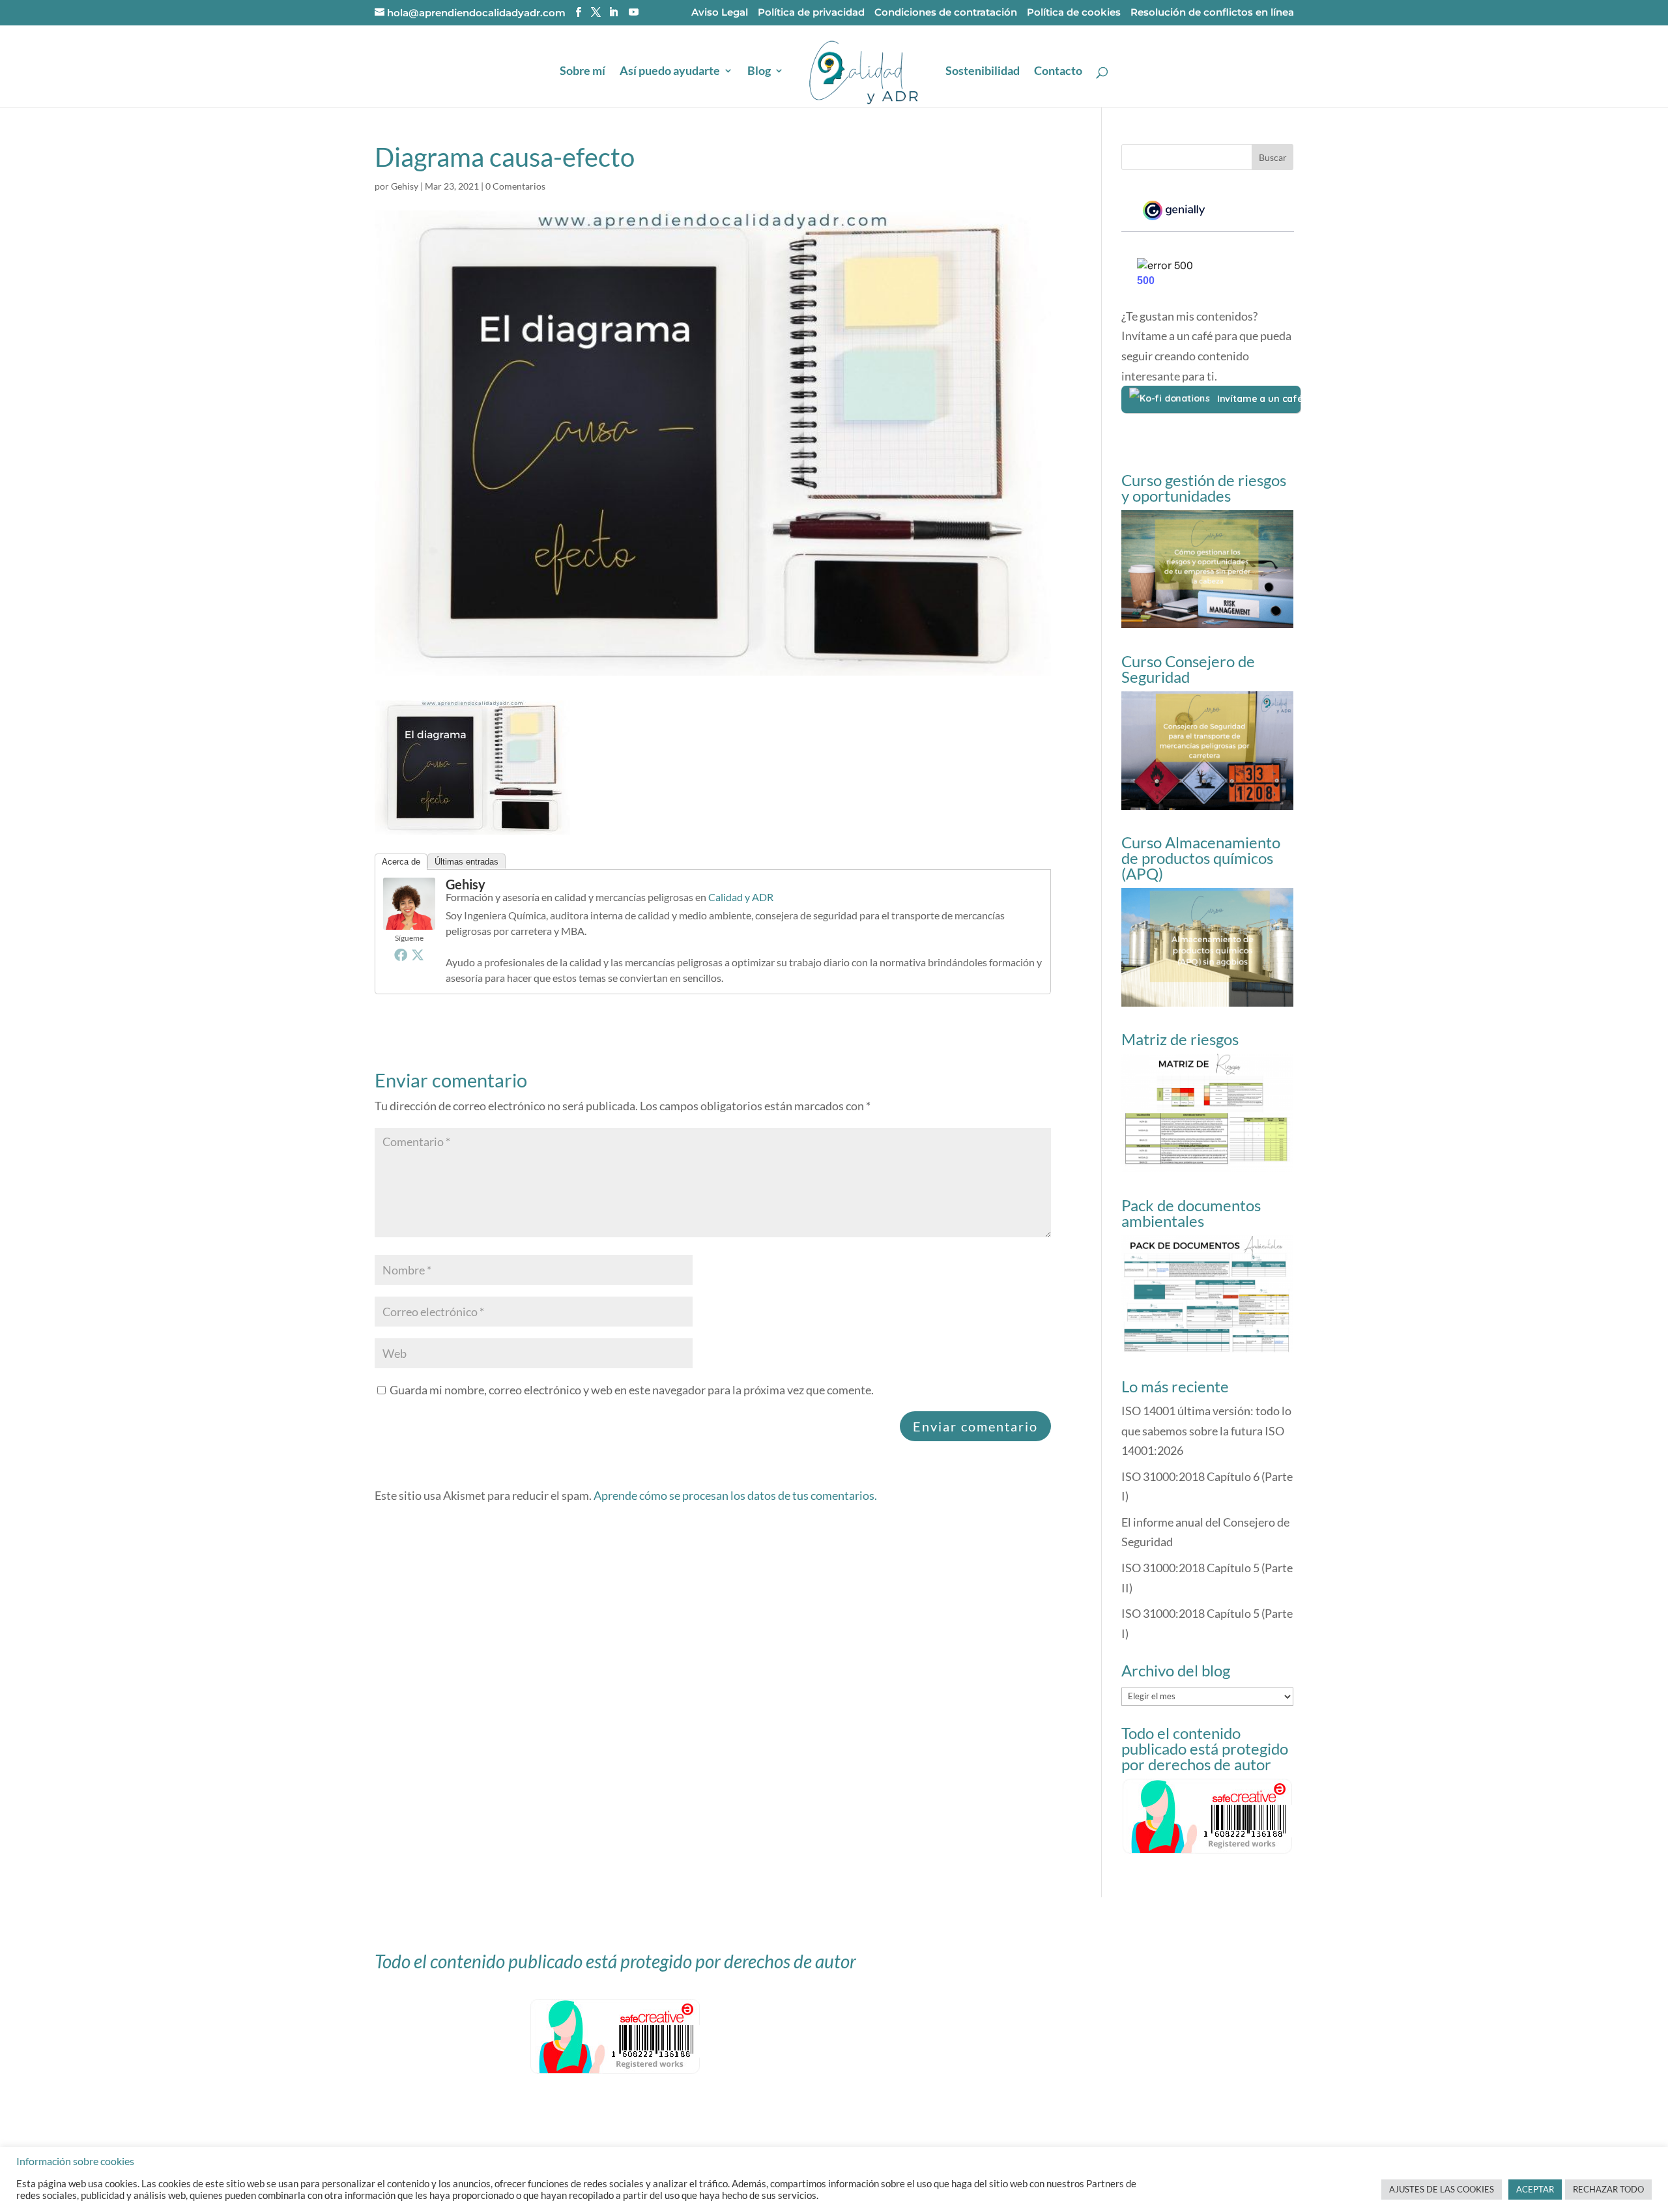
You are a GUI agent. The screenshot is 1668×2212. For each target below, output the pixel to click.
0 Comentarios (515, 186)
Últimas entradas (467, 862)
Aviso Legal (720, 13)
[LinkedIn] (613, 12)
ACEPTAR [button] (1535, 2189)
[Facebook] (401, 955)
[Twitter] (418, 955)
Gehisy (405, 186)
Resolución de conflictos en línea (1212, 13)
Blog (759, 72)
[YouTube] (634, 12)
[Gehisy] (409, 920)
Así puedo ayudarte (670, 72)
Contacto (1058, 72)
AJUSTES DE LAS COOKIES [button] (1442, 2189)
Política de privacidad (811, 13)
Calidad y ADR (741, 897)
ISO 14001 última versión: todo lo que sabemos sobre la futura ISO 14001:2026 (1206, 1430)
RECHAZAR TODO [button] (1608, 2189)
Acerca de (401, 862)
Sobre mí (582, 72)
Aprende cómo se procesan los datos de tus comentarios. (735, 1495)
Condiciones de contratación (946, 13)
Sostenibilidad (983, 72)
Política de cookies (1074, 13)
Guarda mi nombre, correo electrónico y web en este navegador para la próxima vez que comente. (632, 1390)
